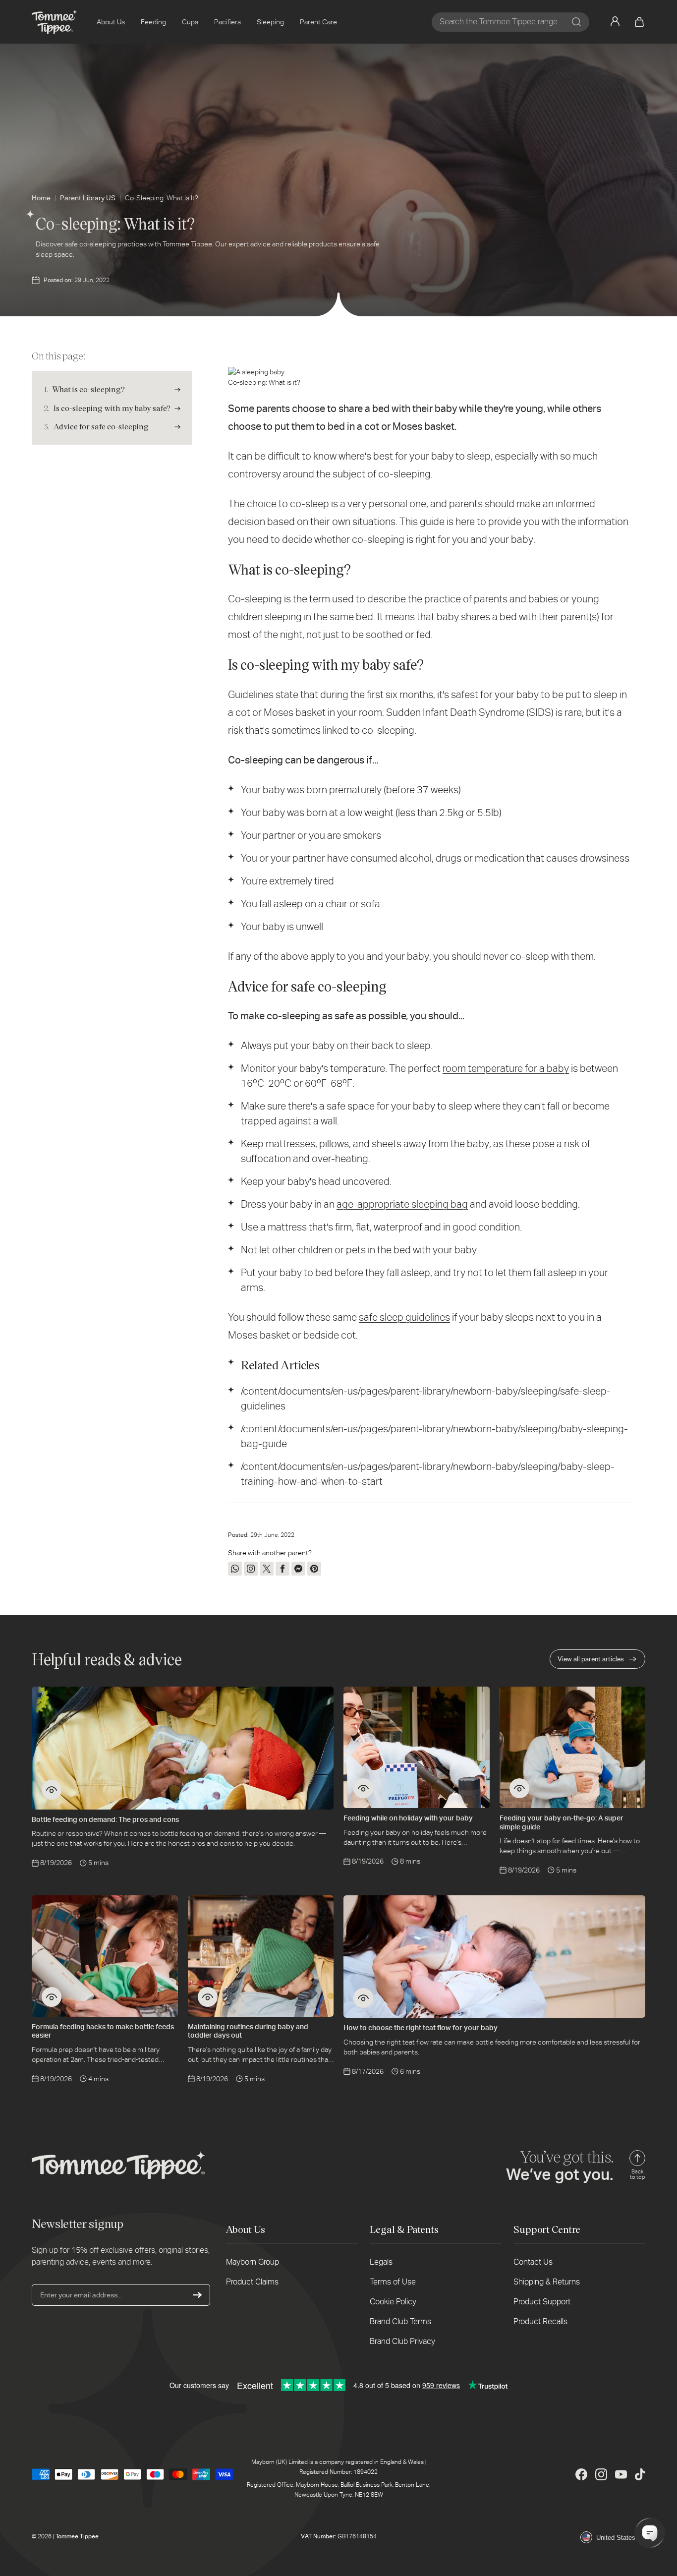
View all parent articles (591, 1659)
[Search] (576, 22)
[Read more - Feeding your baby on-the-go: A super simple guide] (519, 1788)
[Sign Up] (197, 2295)
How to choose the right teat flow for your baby (421, 2028)
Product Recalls (540, 2321)
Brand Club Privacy (402, 2341)
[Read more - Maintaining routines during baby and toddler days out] (208, 1997)
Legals (381, 2262)
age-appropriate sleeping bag (402, 1204)
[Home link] (54, 22)
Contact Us (533, 2262)
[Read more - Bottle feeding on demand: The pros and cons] (52, 1790)
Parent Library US (88, 198)
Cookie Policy (393, 2302)
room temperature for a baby (506, 1068)
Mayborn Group (253, 2262)
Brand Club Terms (400, 2321)
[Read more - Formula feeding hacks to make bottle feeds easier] (52, 1997)
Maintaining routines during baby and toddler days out (248, 2031)
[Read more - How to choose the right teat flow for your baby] (363, 1998)
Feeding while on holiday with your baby (408, 1818)
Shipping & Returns (547, 2282)
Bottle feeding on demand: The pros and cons (105, 1819)
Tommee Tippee (77, 2536)
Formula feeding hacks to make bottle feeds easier (103, 2031)
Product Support (542, 2302)
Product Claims (252, 2282)
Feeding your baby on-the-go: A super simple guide (562, 1822)
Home (41, 198)
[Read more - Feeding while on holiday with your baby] (363, 1788)
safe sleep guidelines (404, 1317)
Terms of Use (393, 2282)
